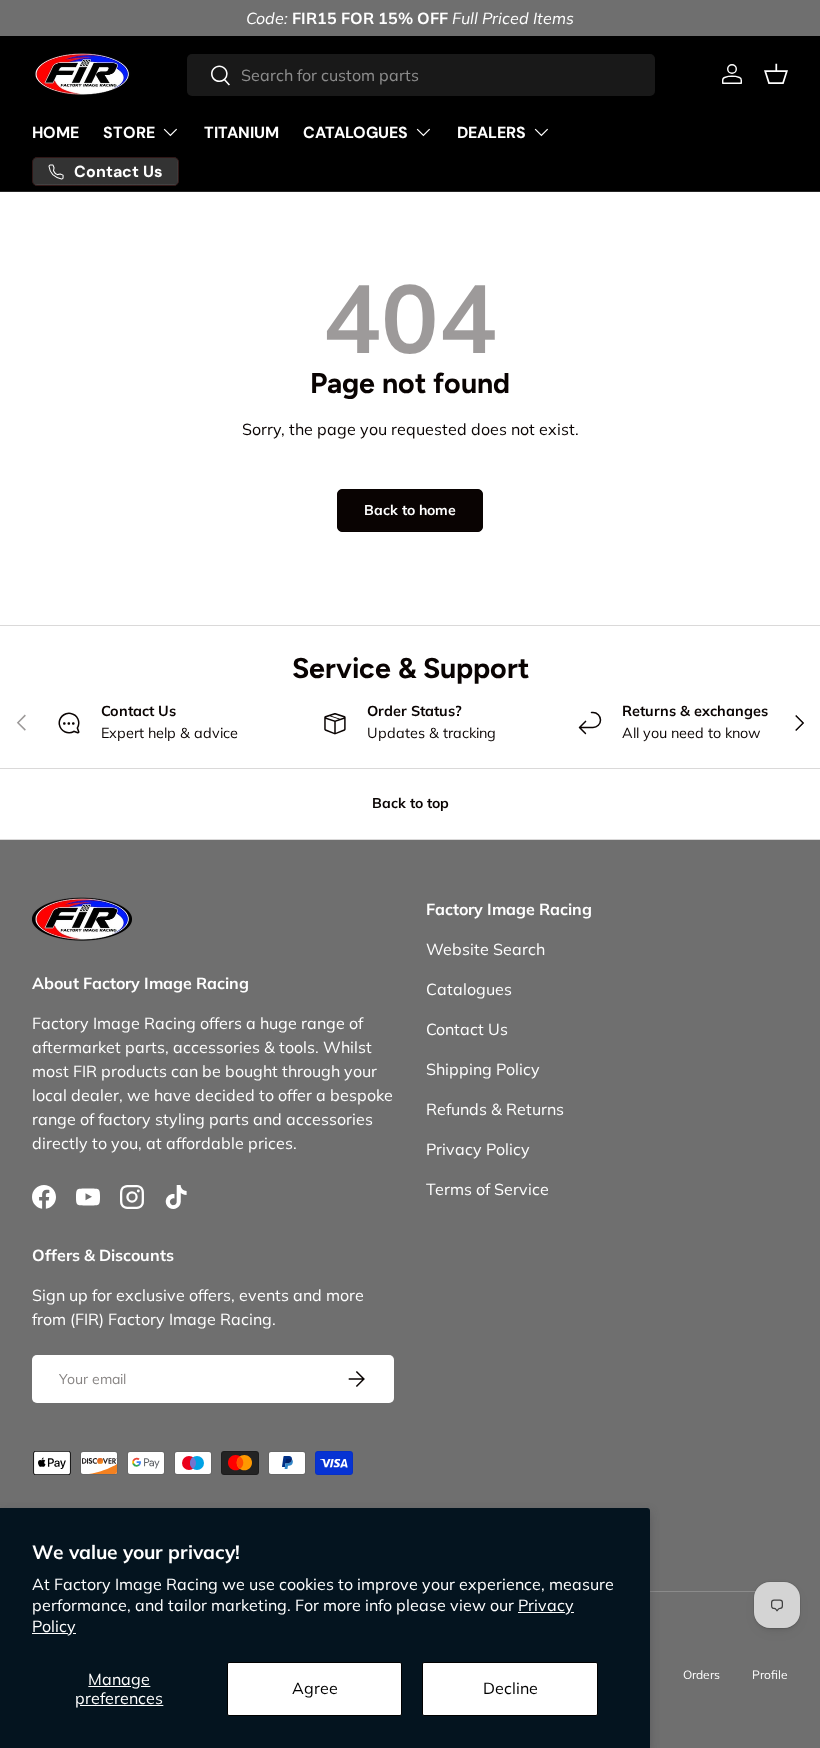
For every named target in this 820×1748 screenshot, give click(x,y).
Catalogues (469, 989)
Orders (701, 1674)
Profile (770, 1674)
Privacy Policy (478, 1149)
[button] (776, 74)
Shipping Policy (483, 1069)
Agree (315, 1688)
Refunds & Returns (495, 1109)
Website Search (485, 949)
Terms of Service (487, 1189)
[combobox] (421, 75)
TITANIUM (241, 132)
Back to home (410, 510)
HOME (55, 132)
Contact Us (467, 1029)
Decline (510, 1688)
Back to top (410, 803)
